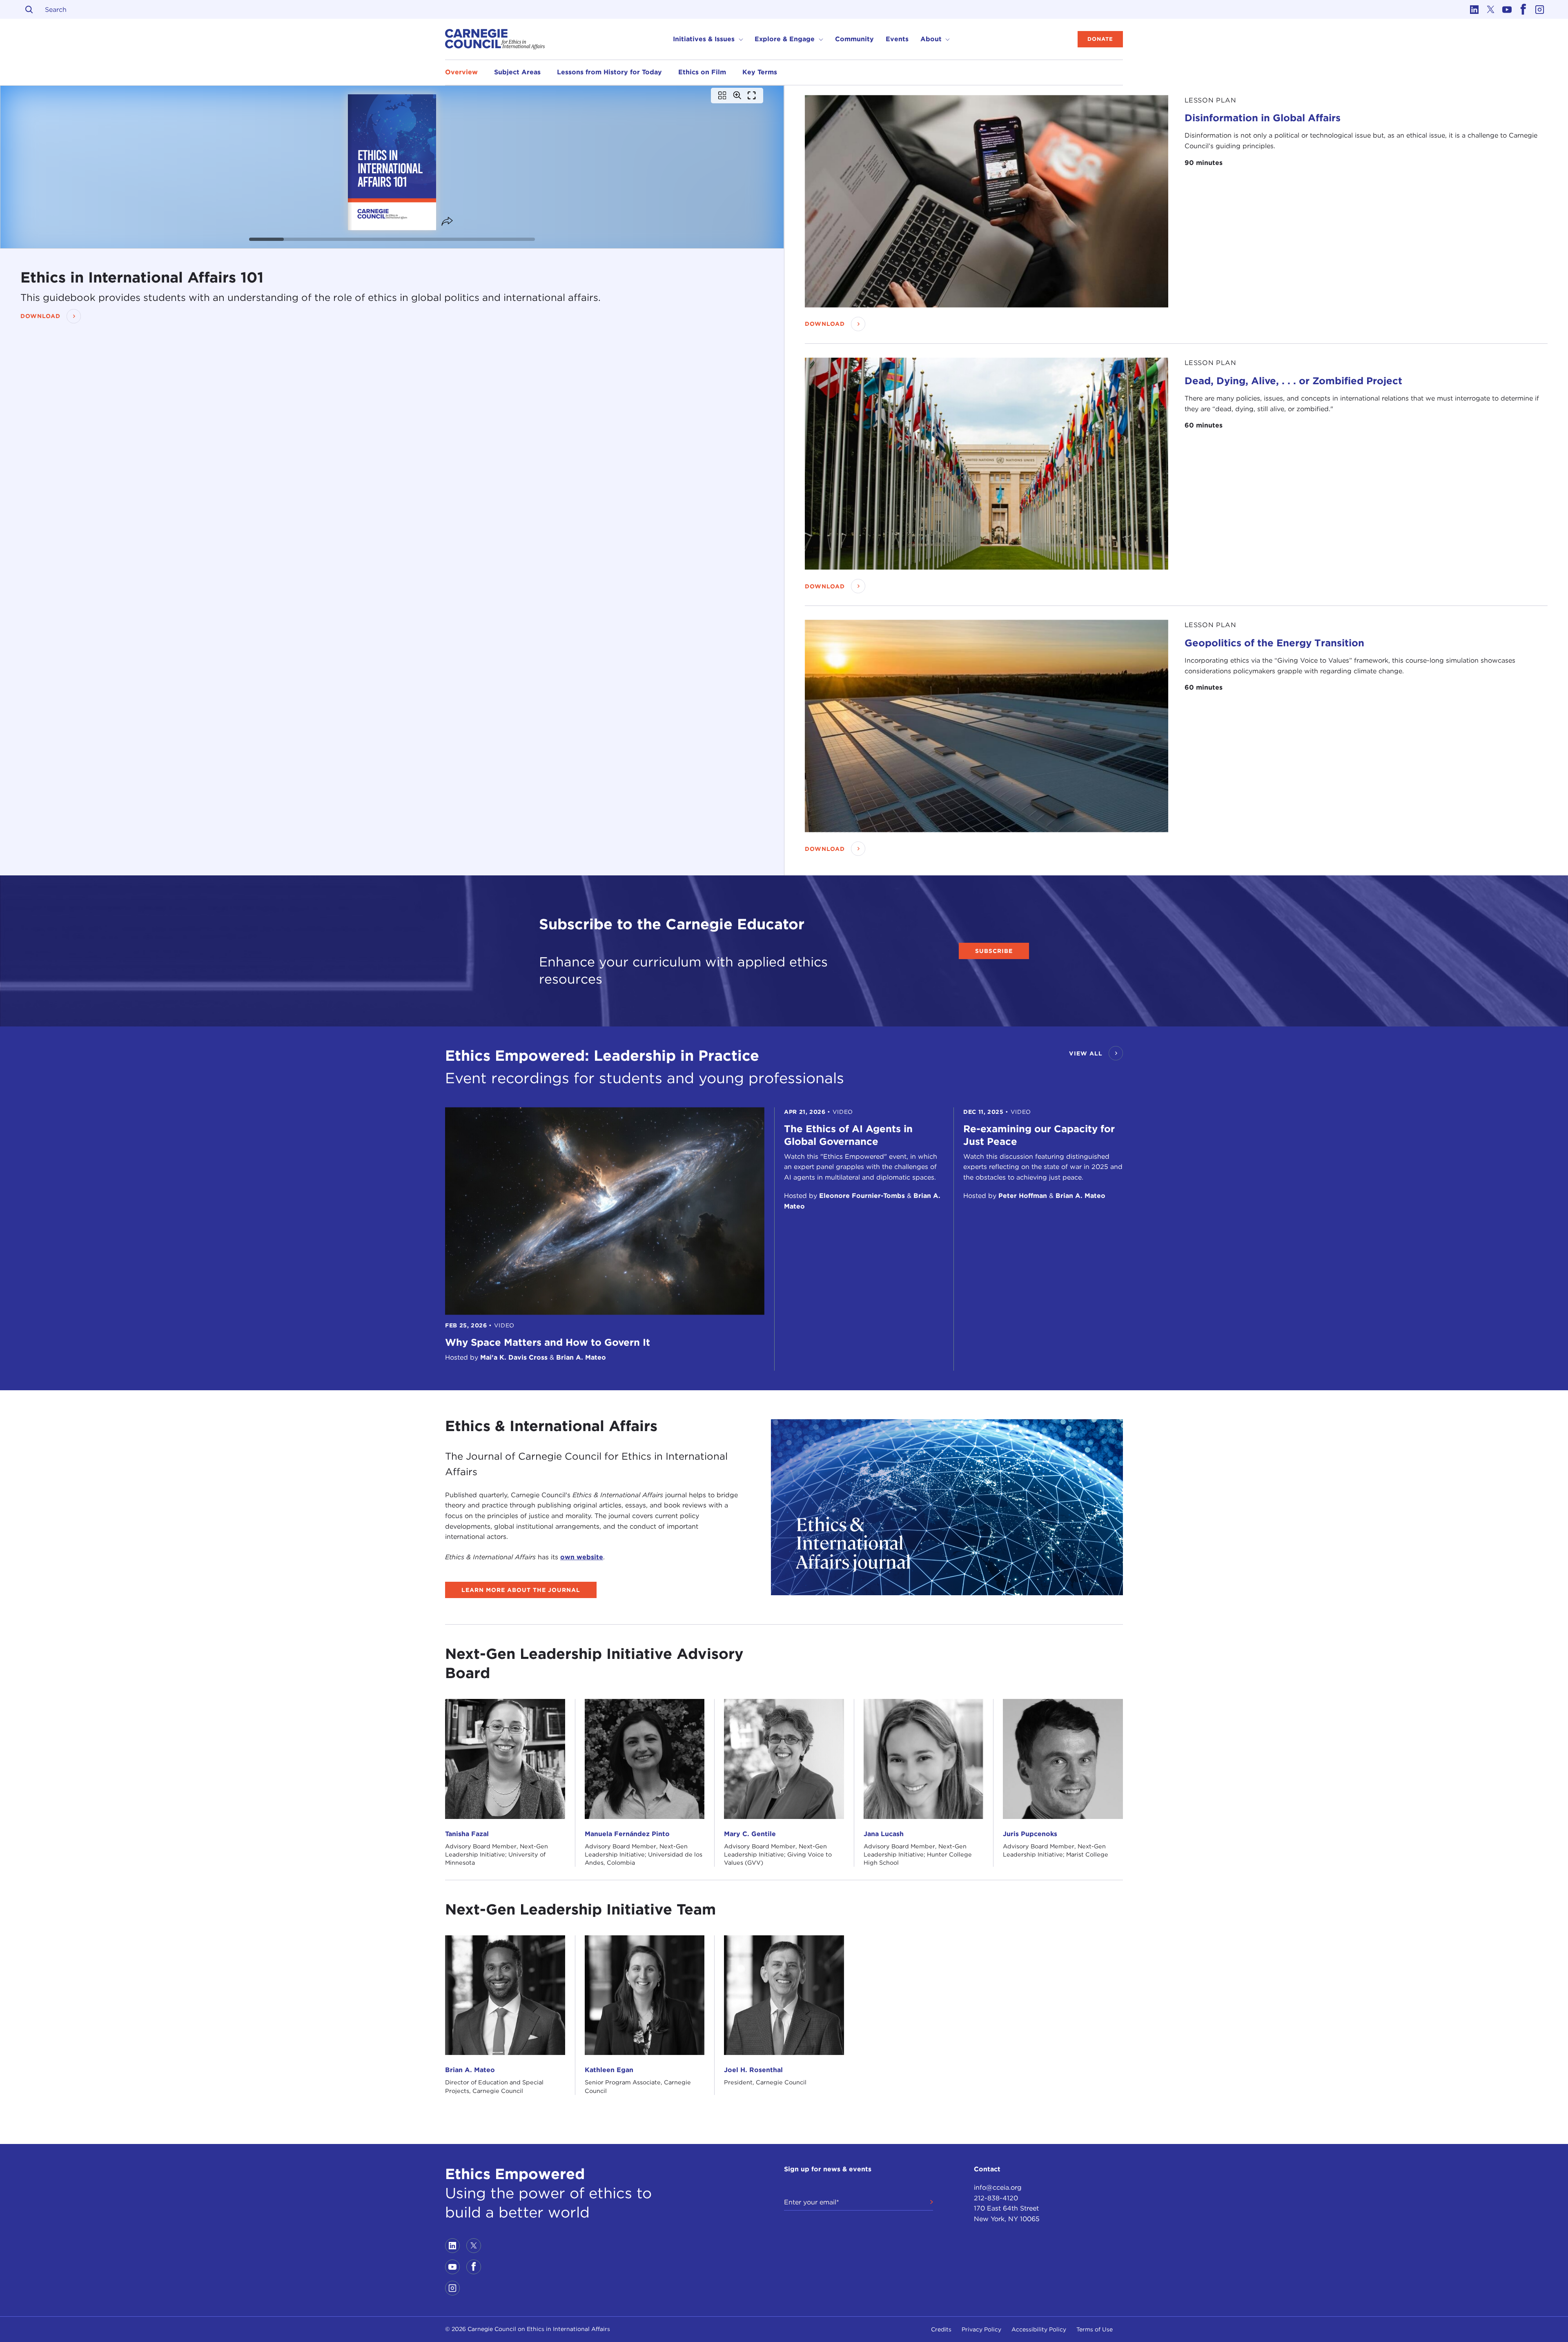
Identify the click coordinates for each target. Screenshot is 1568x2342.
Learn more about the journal (521, 1590)
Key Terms (760, 72)
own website (582, 1557)
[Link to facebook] (1523, 9)
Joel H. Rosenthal (753, 2070)
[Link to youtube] (1507, 9)
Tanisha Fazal (467, 1834)
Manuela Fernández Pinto (627, 1834)
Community (854, 39)
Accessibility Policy (1039, 2329)
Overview (461, 72)
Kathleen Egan (609, 2070)
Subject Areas (517, 72)
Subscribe (994, 951)
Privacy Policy (981, 2329)
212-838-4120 (996, 2198)
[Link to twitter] (1490, 9)
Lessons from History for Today (609, 72)
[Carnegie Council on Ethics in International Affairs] (495, 39)
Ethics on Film (702, 72)
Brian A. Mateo (470, 2070)
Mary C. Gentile (750, 1834)
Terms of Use (1095, 2329)
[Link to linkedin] (1474, 9)
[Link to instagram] (1539, 9)
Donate (1100, 39)
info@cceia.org (998, 2187)
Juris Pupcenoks (1030, 1834)
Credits (941, 2329)
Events (897, 39)
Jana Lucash (884, 1834)
